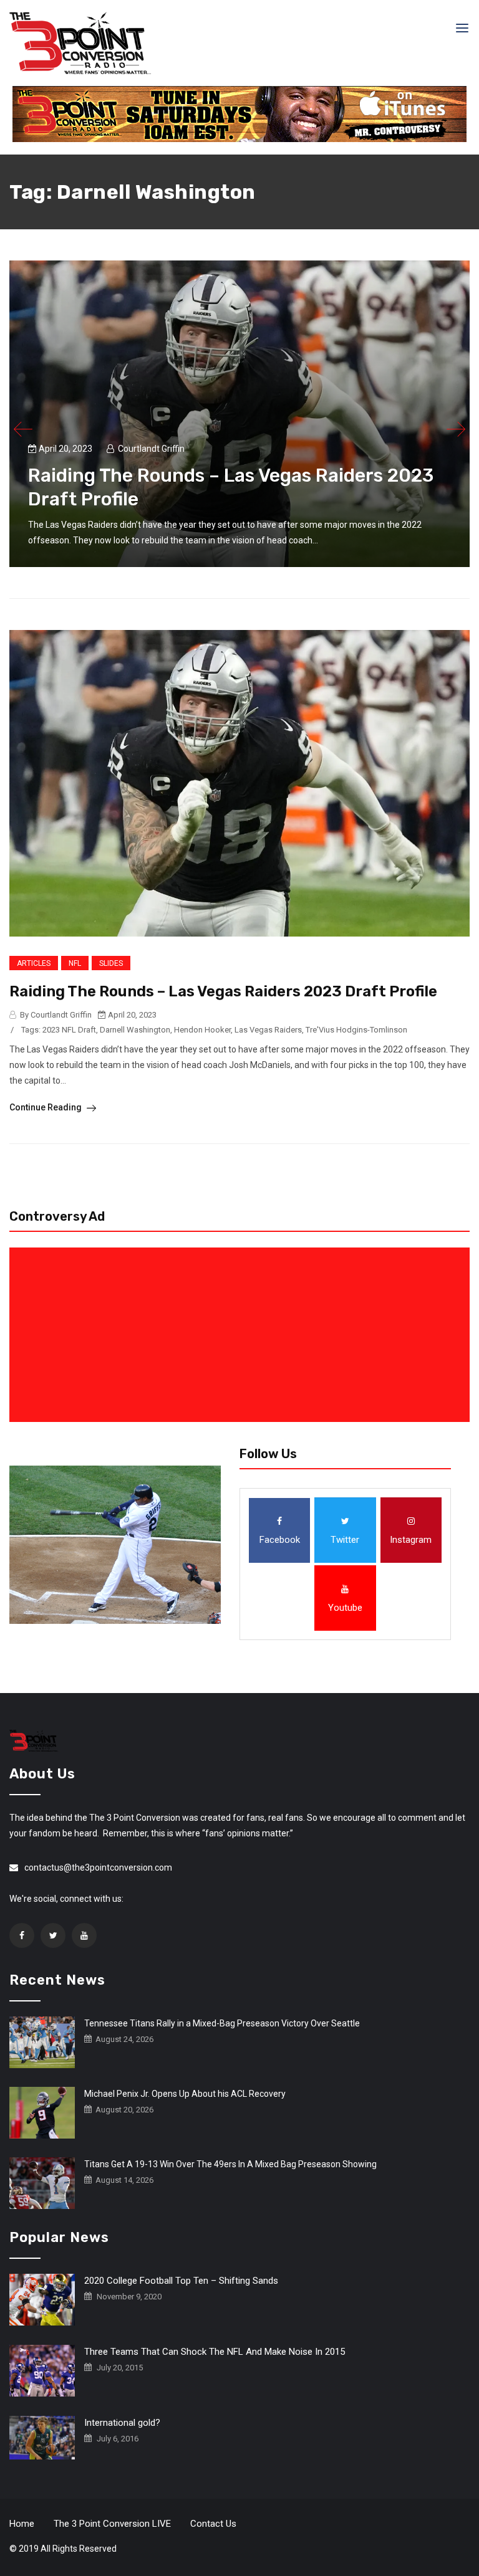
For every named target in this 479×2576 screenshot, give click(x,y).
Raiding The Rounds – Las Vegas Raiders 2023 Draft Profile (223, 991)
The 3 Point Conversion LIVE (112, 2524)
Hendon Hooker (202, 1030)
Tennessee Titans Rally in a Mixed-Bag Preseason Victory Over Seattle (222, 2023)
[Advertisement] (242, 1335)
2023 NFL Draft (69, 1030)
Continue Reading (46, 1107)
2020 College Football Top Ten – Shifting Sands (181, 2281)
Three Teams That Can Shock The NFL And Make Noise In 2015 (215, 2352)
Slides (111, 963)
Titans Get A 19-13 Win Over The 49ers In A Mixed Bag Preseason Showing (230, 2164)
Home (22, 2524)
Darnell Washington (135, 1030)
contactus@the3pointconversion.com (98, 1868)
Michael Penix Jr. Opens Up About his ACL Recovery (185, 2094)
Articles (34, 963)
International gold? (122, 2423)
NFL (75, 963)
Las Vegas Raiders (268, 1030)
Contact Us (213, 2524)
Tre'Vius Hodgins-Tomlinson (356, 1030)
